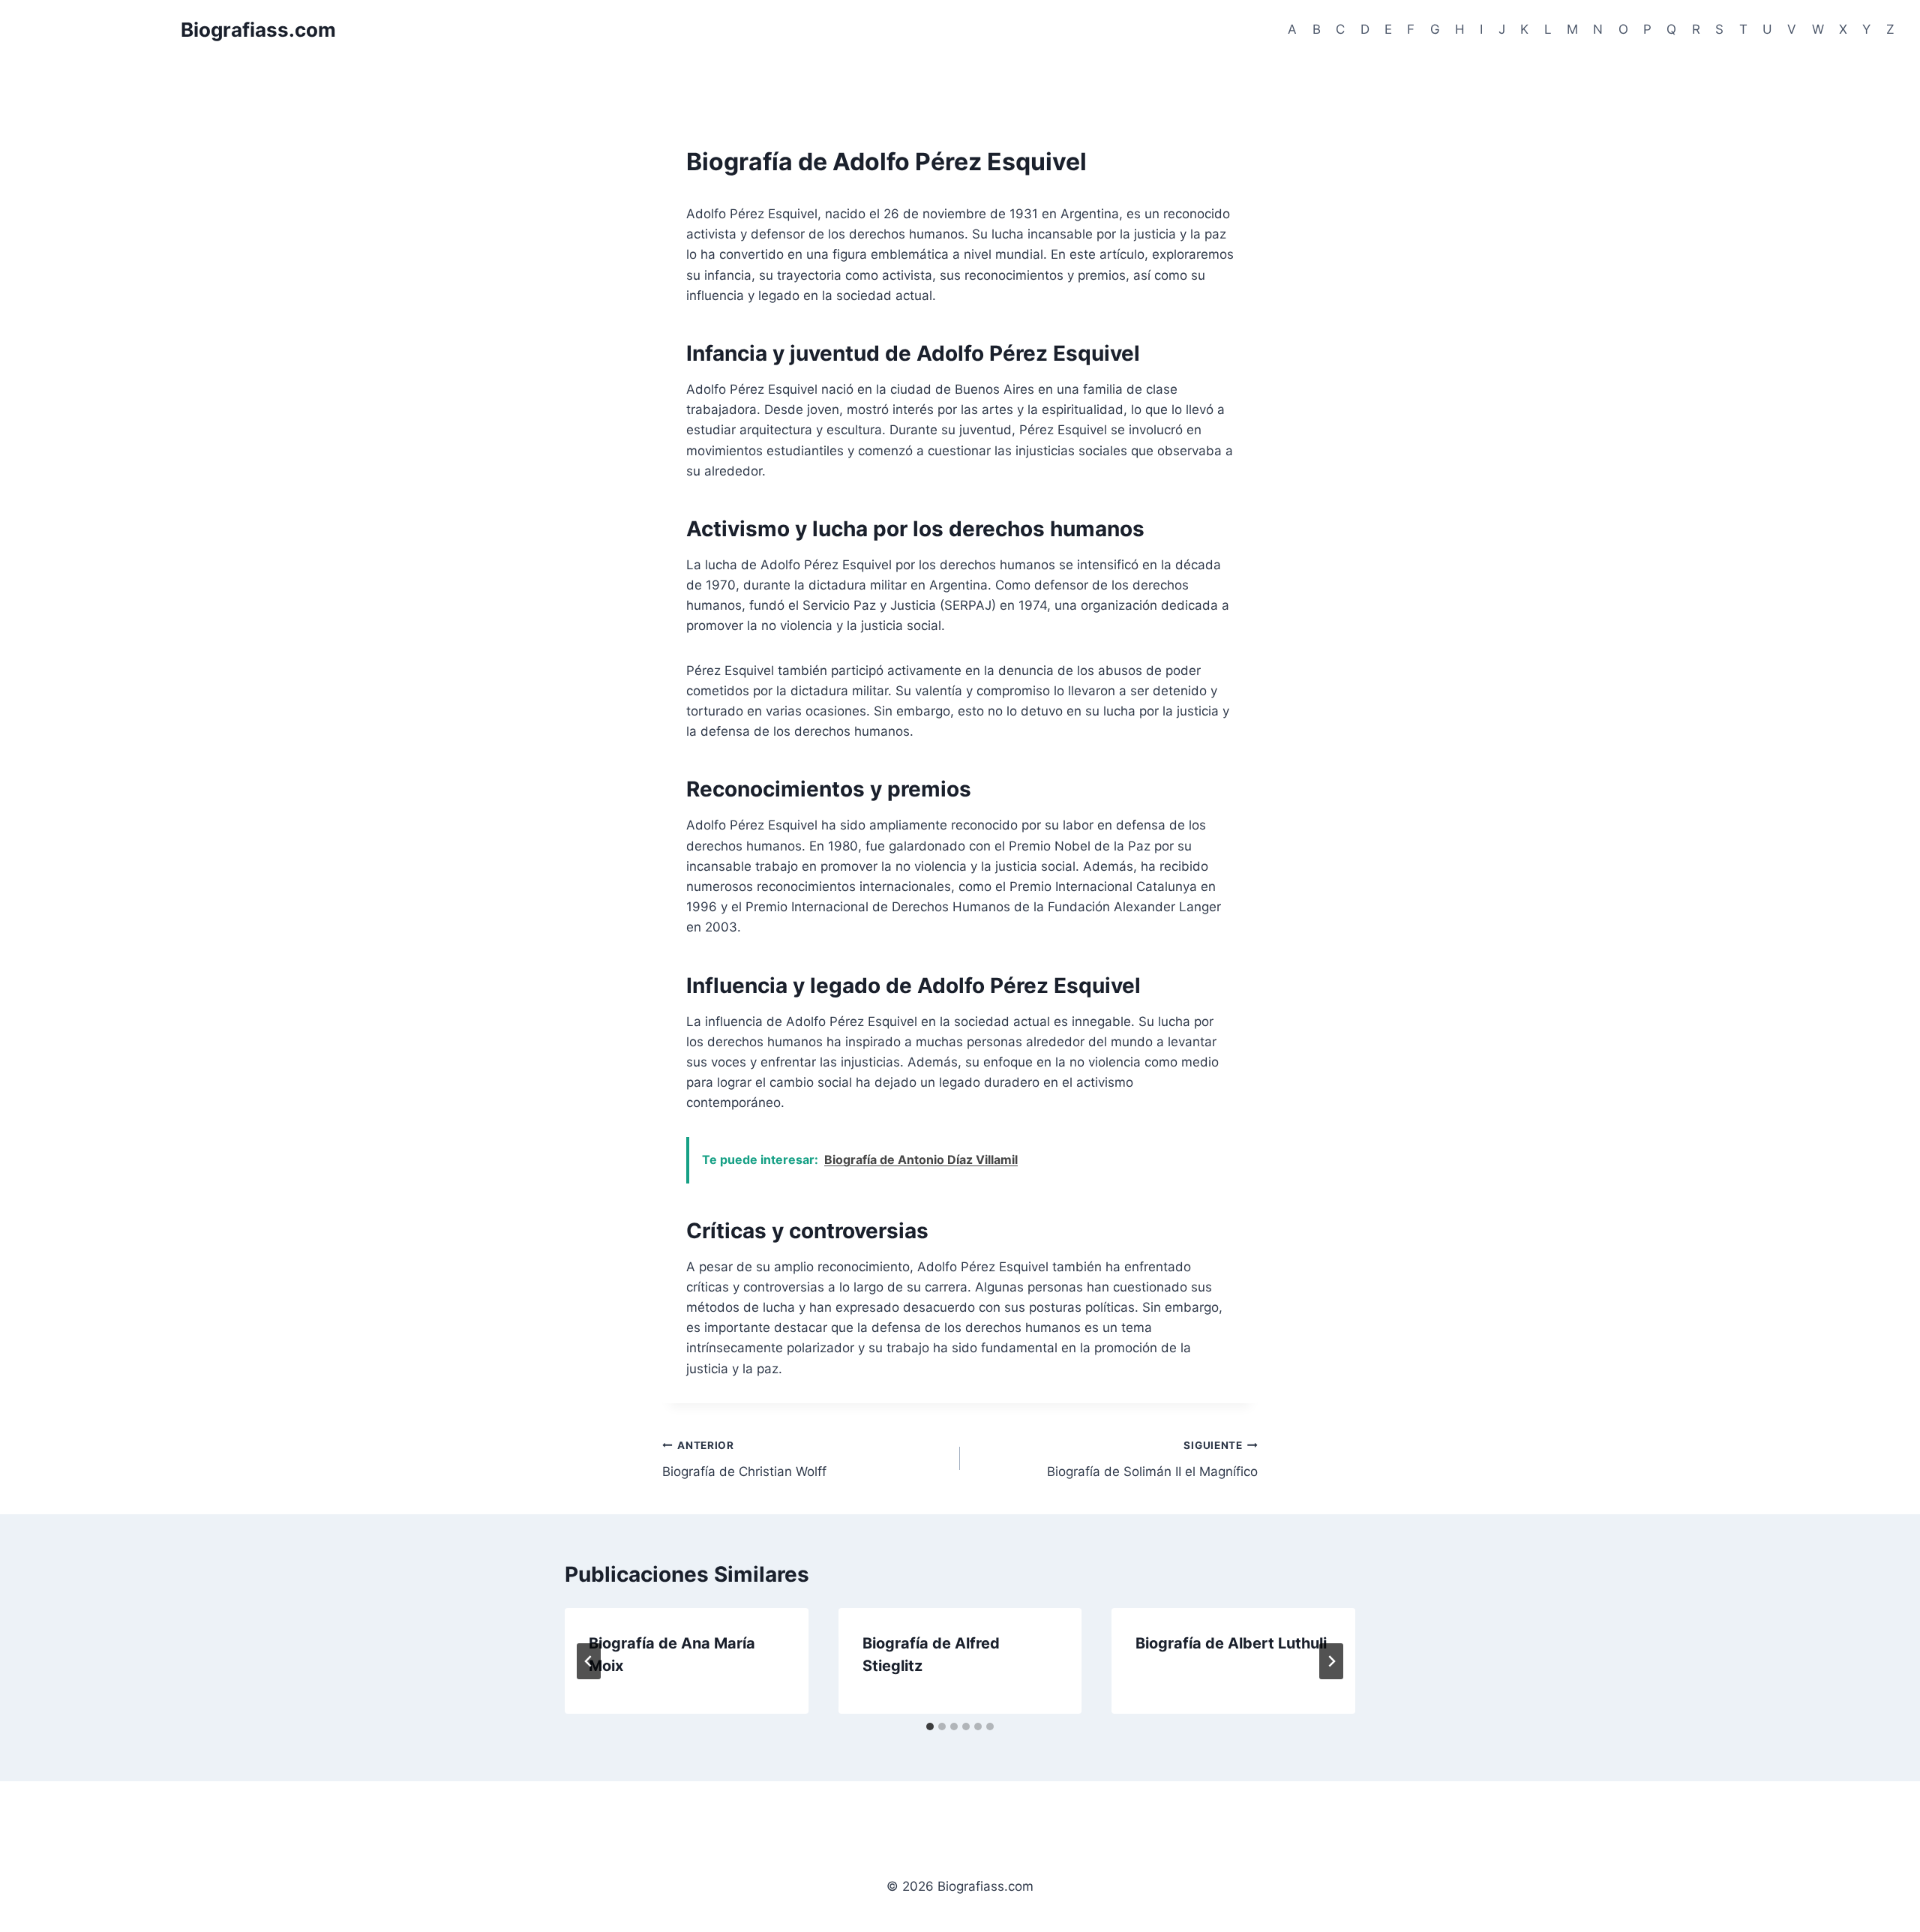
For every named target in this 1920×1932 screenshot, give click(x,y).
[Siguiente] (1331, 1661)
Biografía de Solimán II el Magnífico (1152, 1459)
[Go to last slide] (589, 1661)
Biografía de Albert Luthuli (1231, 1643)
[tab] (930, 1726)
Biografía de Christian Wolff (744, 1459)
